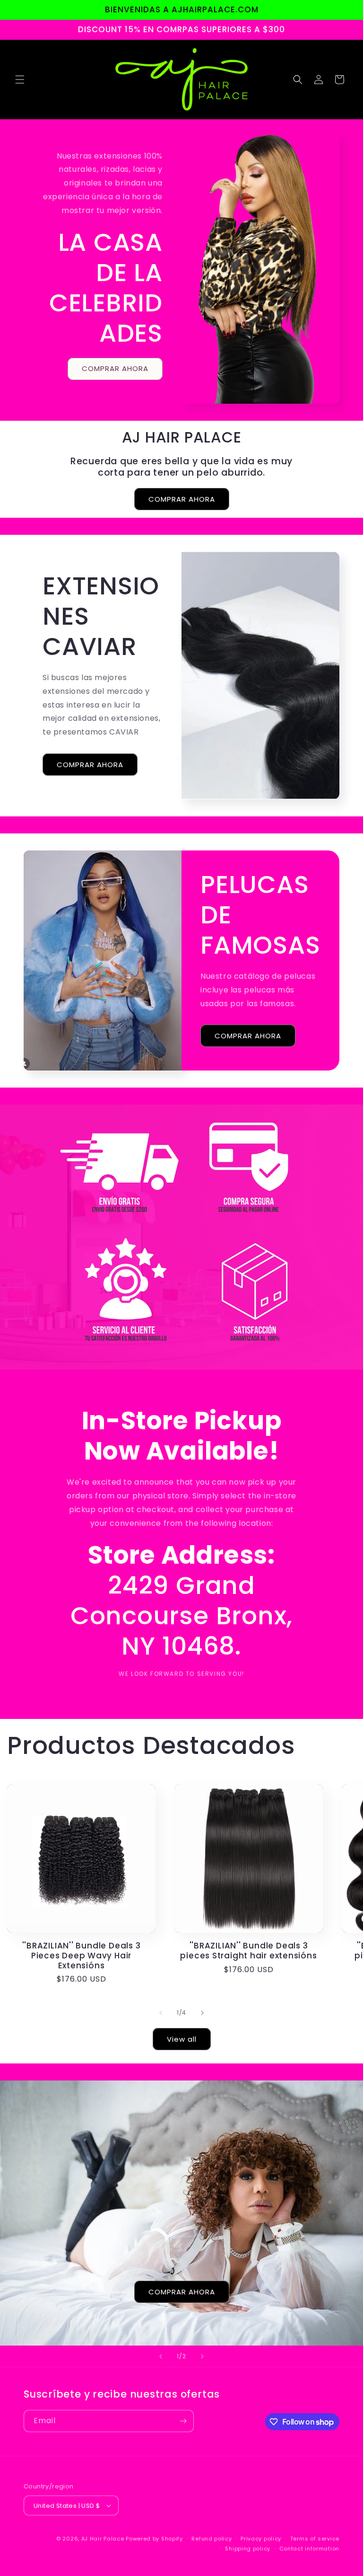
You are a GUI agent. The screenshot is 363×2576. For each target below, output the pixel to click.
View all (182, 2039)
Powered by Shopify (154, 2539)
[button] (20, 80)
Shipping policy (248, 2549)
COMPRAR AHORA (115, 368)
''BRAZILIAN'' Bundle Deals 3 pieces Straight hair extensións (248, 1951)
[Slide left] (161, 2013)
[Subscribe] (183, 2421)
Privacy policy (261, 2539)
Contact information (309, 2549)
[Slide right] (202, 2013)
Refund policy (212, 2539)
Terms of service (315, 2539)
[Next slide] (202, 2356)
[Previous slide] (161, 2356)
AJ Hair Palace (103, 2539)
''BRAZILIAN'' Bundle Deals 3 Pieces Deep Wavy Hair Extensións (82, 1956)
